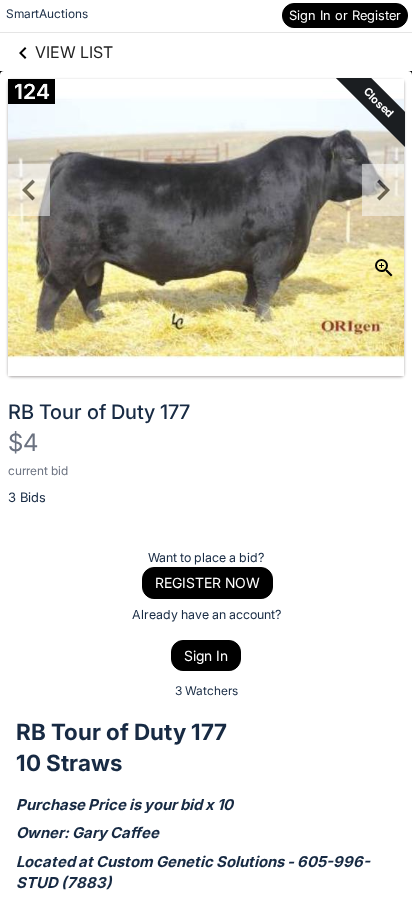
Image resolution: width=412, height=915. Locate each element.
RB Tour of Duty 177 (99, 412)
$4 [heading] (23, 442)
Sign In (206, 655)
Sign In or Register (345, 15)
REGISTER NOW (207, 582)
